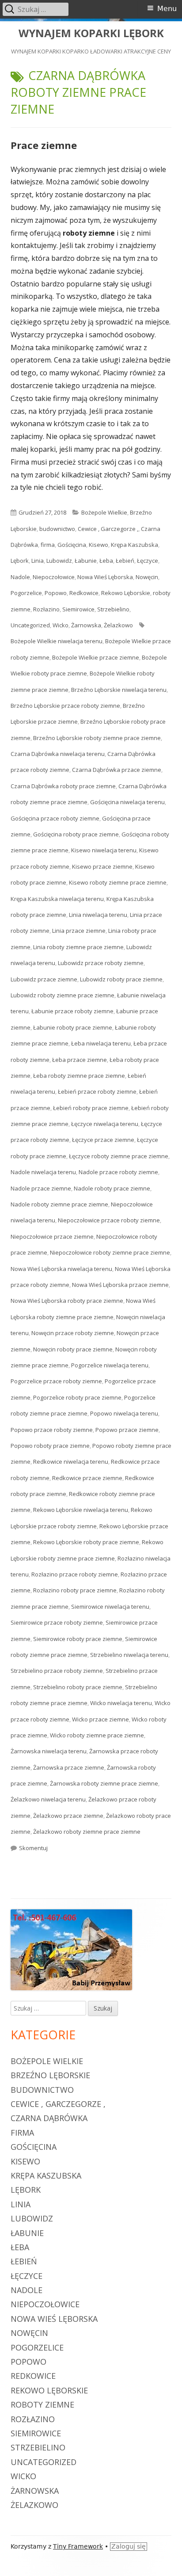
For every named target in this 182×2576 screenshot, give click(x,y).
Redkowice (84, 593)
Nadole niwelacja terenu (43, 1172)
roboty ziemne (42, 2404)
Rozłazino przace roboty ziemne (75, 1574)
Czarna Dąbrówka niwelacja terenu (58, 754)
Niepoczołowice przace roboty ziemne (109, 1220)
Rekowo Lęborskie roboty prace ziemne (86, 1542)
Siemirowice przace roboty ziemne (57, 1622)
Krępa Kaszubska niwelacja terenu (57, 899)
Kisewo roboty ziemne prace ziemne (118, 882)
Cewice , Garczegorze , (108, 529)
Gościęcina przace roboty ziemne (55, 818)
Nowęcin (147, 577)
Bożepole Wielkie (104, 512)
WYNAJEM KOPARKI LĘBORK (91, 33)
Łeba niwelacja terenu (101, 1043)
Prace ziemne (44, 145)
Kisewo (99, 545)
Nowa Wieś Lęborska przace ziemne (120, 1285)
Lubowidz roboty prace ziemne (121, 979)
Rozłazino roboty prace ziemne (75, 1590)
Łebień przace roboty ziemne (97, 1091)
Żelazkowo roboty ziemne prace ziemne (87, 1832)
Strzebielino (113, 609)
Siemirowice (78, 609)
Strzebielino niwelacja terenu (129, 1655)
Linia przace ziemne (79, 931)
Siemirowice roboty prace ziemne (78, 1639)
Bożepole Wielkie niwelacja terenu (57, 641)
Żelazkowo (118, 625)
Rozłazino (46, 609)
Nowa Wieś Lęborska (105, 577)
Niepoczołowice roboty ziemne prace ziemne (110, 1252)
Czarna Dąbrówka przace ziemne (117, 770)
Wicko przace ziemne (100, 1719)
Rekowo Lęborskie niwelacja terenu (81, 1510)
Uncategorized (30, 625)
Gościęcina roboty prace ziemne (76, 834)
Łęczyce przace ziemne (103, 1140)
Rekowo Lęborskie (126, 593)
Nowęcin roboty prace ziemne (73, 1349)
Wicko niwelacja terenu (121, 1703)
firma (48, 545)
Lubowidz (59, 561)
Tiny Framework (78, 2546)
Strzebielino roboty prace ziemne (78, 1687)
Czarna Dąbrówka (49, 2118)
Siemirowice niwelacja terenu (110, 1607)
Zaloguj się (129, 2546)
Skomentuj (33, 1848)
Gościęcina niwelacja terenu (127, 802)
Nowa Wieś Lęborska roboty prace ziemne (67, 1301)
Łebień (125, 561)
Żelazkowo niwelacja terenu (48, 1799)
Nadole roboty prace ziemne (112, 1188)
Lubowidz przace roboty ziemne (101, 963)
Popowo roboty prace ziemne (50, 1446)
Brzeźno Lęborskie (50, 2075)
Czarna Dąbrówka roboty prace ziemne (63, 786)
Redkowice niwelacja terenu (71, 1462)
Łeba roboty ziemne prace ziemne (79, 1076)
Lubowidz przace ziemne (44, 979)
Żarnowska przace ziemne (69, 1767)
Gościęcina (72, 545)
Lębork (20, 561)
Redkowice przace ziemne (87, 1478)
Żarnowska (86, 625)
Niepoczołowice (54, 577)
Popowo (56, 593)
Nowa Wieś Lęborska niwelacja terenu (61, 1269)
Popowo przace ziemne (127, 1430)
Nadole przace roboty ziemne (118, 1172)
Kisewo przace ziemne (102, 866)
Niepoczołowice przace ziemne (52, 1236)
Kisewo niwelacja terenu (104, 850)
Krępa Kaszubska (135, 545)
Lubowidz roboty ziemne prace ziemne (63, 995)
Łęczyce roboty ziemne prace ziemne (119, 1156)
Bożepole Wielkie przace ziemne (96, 657)
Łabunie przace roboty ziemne (72, 1011)
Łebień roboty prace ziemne (91, 1108)
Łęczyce (148, 561)
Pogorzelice (26, 593)
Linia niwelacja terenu (98, 915)
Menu (167, 9)
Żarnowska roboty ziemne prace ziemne (104, 1783)
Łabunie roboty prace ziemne (73, 1027)
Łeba (106, 561)
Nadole (20, 577)
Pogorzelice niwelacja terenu (110, 1365)
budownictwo (57, 529)
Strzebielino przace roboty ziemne (57, 1671)
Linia (38, 561)
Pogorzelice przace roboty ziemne (56, 1381)
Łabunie (86, 561)
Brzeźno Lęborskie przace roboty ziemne (65, 706)
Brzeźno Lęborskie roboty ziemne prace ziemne (97, 738)
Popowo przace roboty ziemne (52, 1430)
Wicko (61, 625)
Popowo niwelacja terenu (124, 1413)
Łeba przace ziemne (80, 1060)
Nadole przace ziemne (41, 1188)
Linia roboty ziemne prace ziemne (78, 947)
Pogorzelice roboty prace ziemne (77, 1397)
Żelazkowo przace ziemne (68, 1816)
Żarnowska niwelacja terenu (49, 1751)
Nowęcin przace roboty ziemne (73, 1333)
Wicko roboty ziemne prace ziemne (97, 1735)
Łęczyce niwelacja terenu (105, 1124)
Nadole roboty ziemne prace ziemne (59, 1204)
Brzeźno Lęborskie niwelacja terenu (119, 690)
